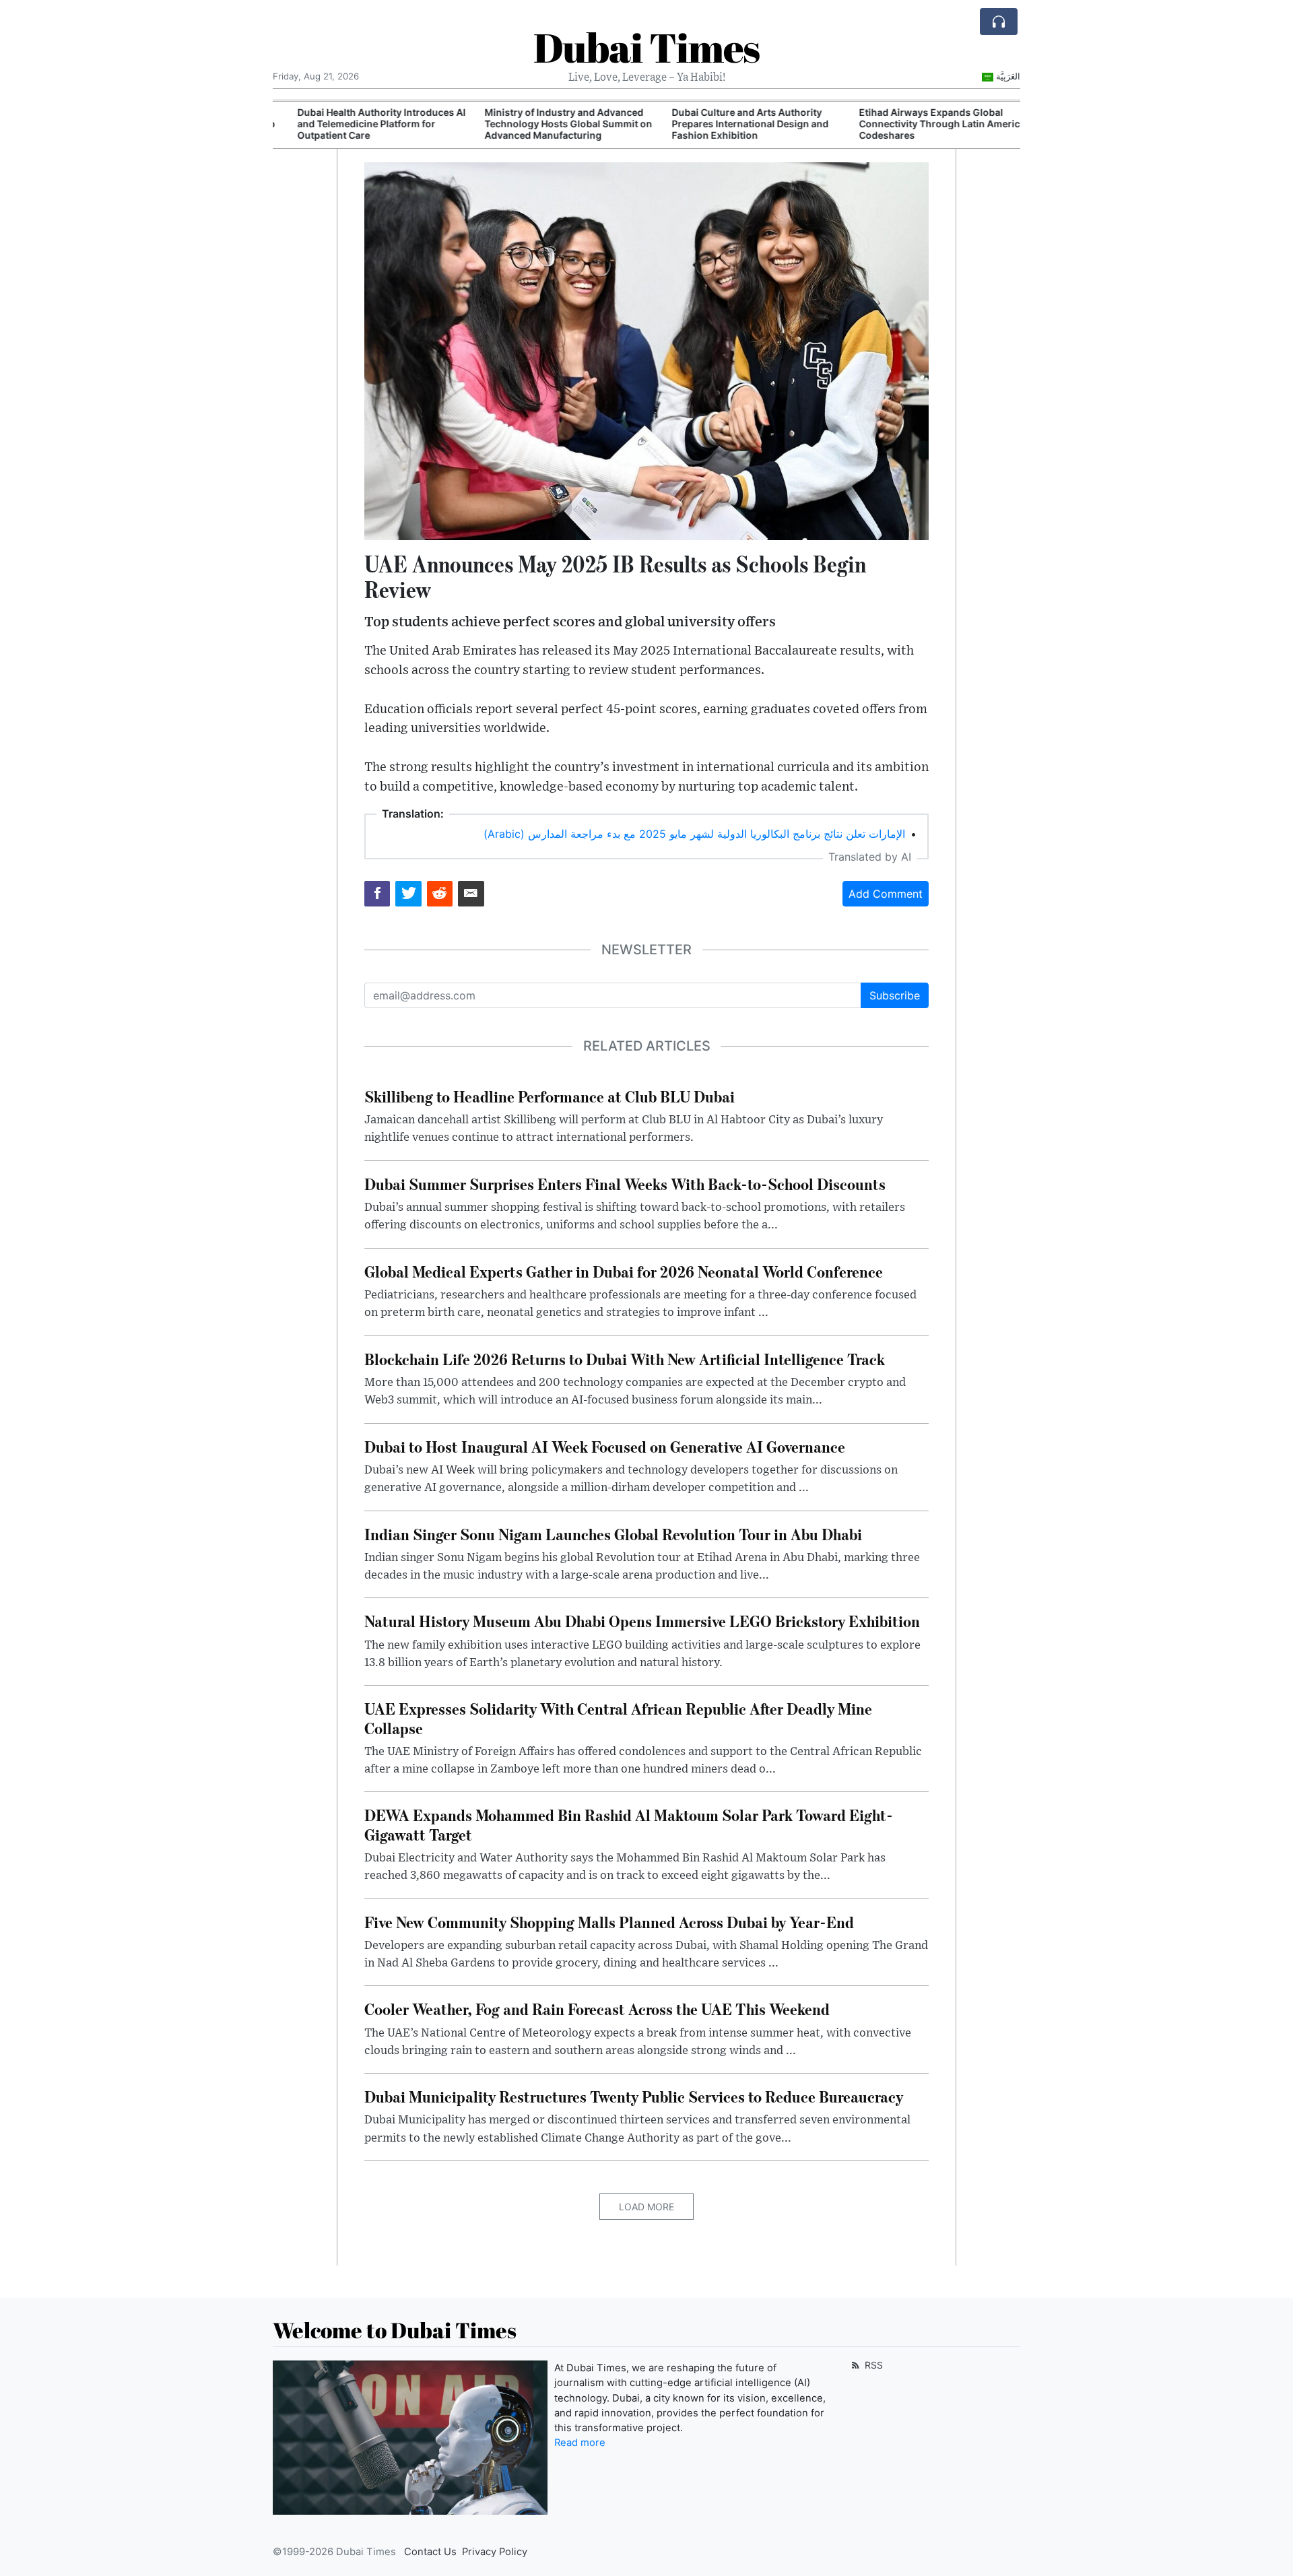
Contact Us (430, 2552)
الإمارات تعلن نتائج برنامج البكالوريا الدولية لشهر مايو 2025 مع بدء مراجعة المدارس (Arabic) (694, 834)
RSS (872, 2365)
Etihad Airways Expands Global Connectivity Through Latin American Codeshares (926, 124)
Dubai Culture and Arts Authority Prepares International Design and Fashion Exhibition (731, 124)
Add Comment (886, 894)
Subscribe (895, 995)
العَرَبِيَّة (1008, 76)
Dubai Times (646, 47)
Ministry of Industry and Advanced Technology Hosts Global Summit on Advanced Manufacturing (549, 124)
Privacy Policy (495, 2552)
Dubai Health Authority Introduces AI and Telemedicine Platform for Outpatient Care (362, 124)
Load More (646, 2207)
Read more (580, 2443)
